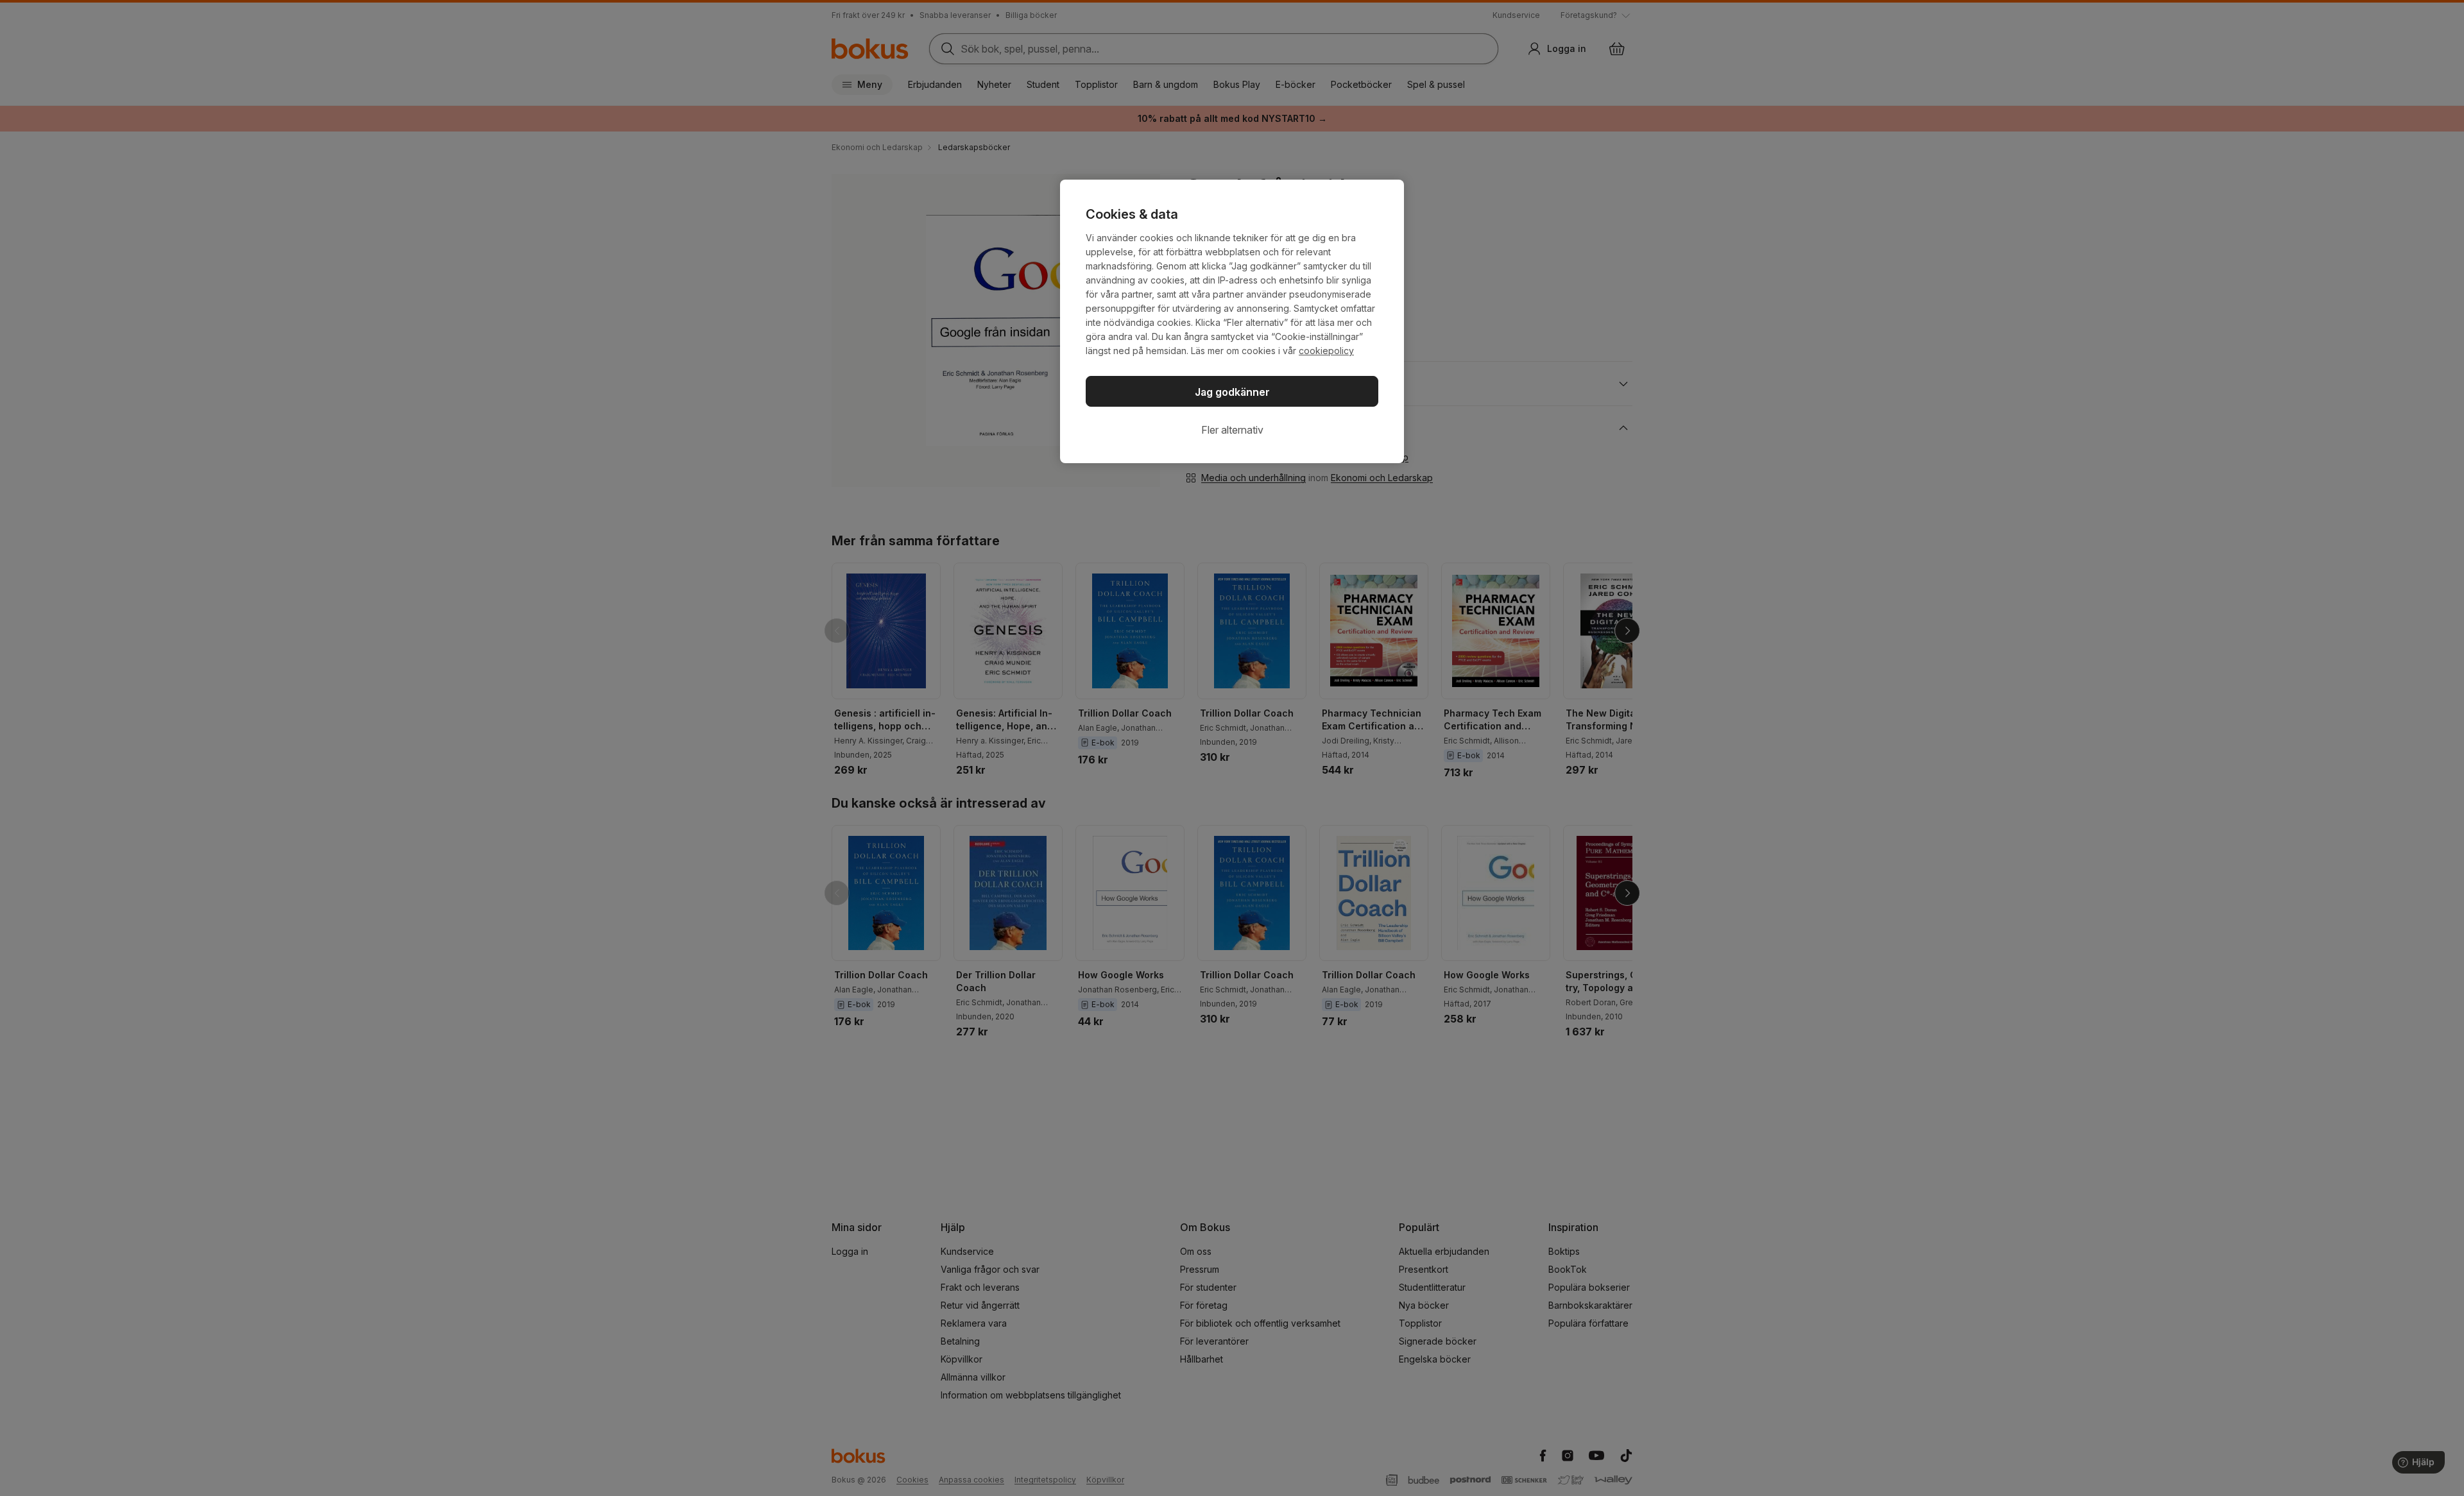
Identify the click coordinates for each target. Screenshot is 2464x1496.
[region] (1232, 321)
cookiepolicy (1326, 351)
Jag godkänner (1232, 392)
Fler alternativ (1232, 430)
